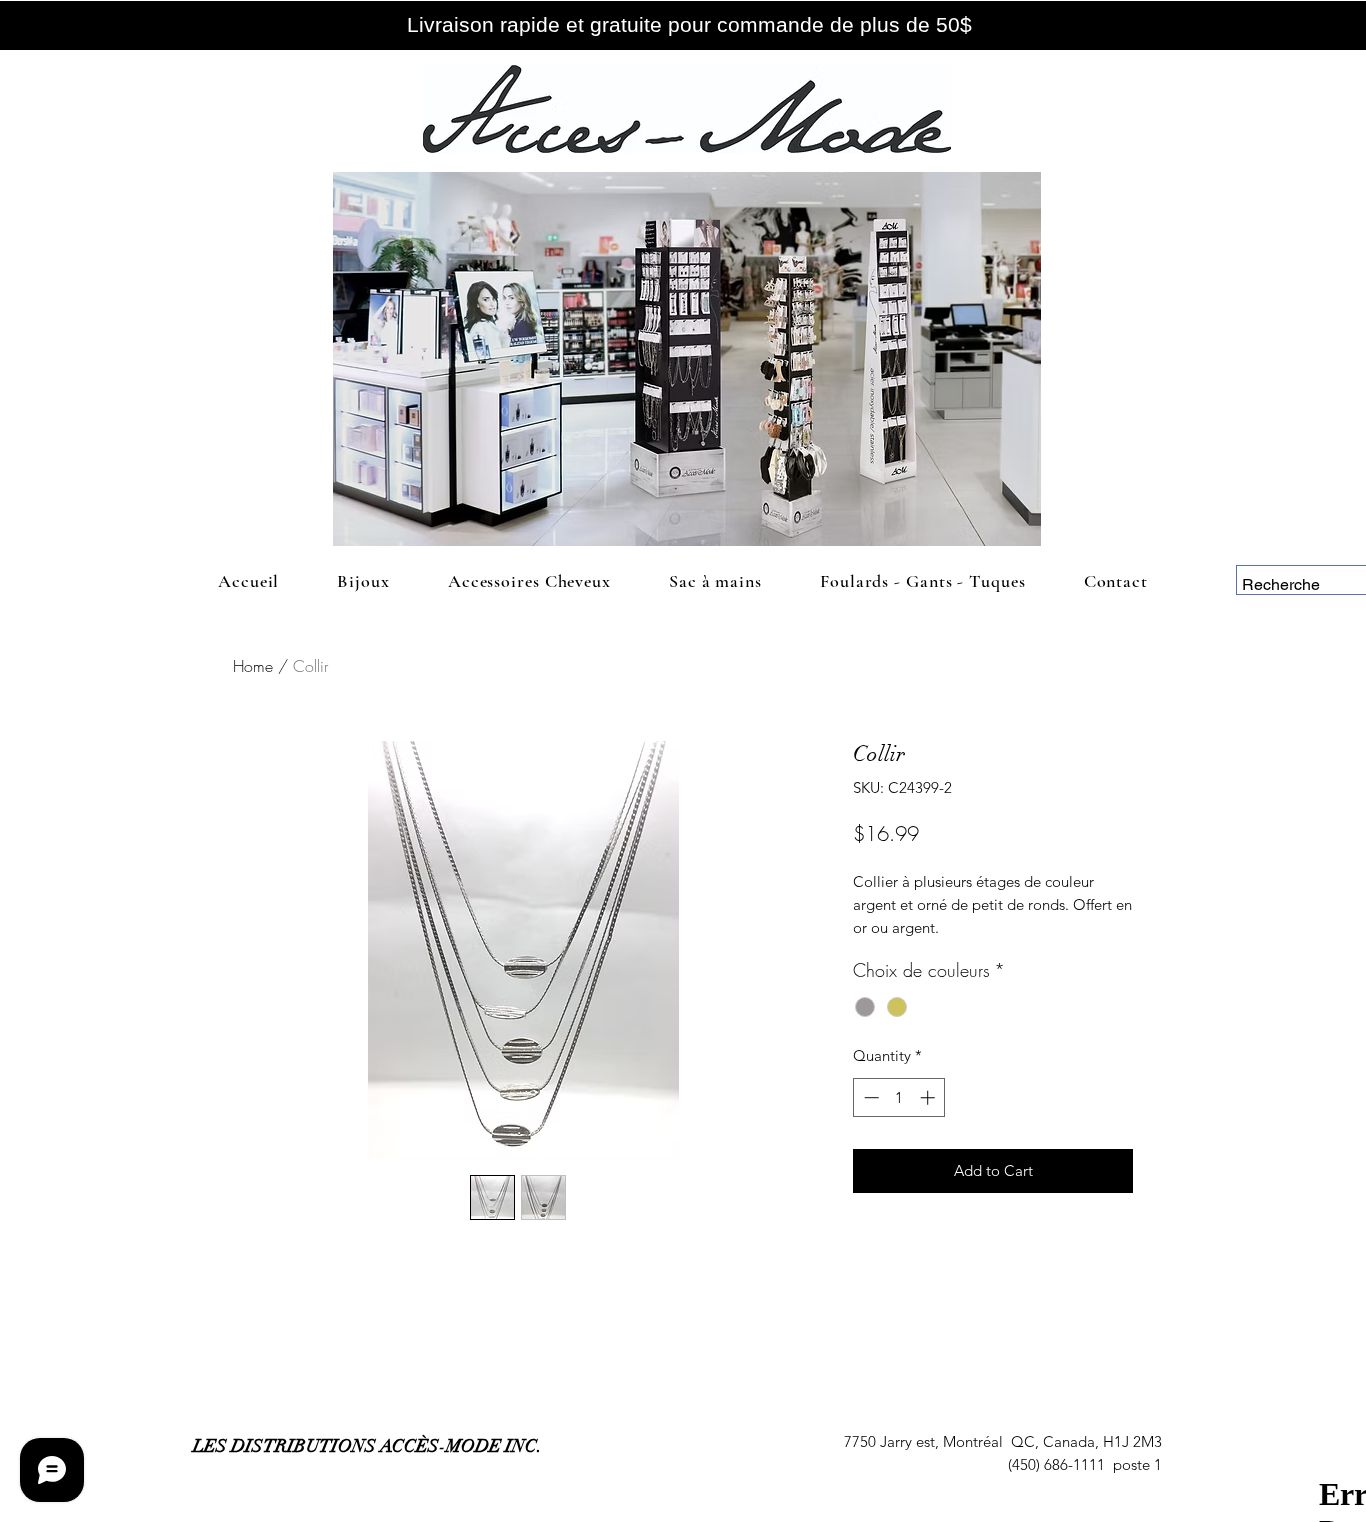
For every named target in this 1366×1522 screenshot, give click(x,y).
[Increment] (929, 1097)
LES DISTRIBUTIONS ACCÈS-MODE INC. (367, 1446)
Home (253, 666)
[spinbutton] (899, 1097)
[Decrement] (869, 1097)
